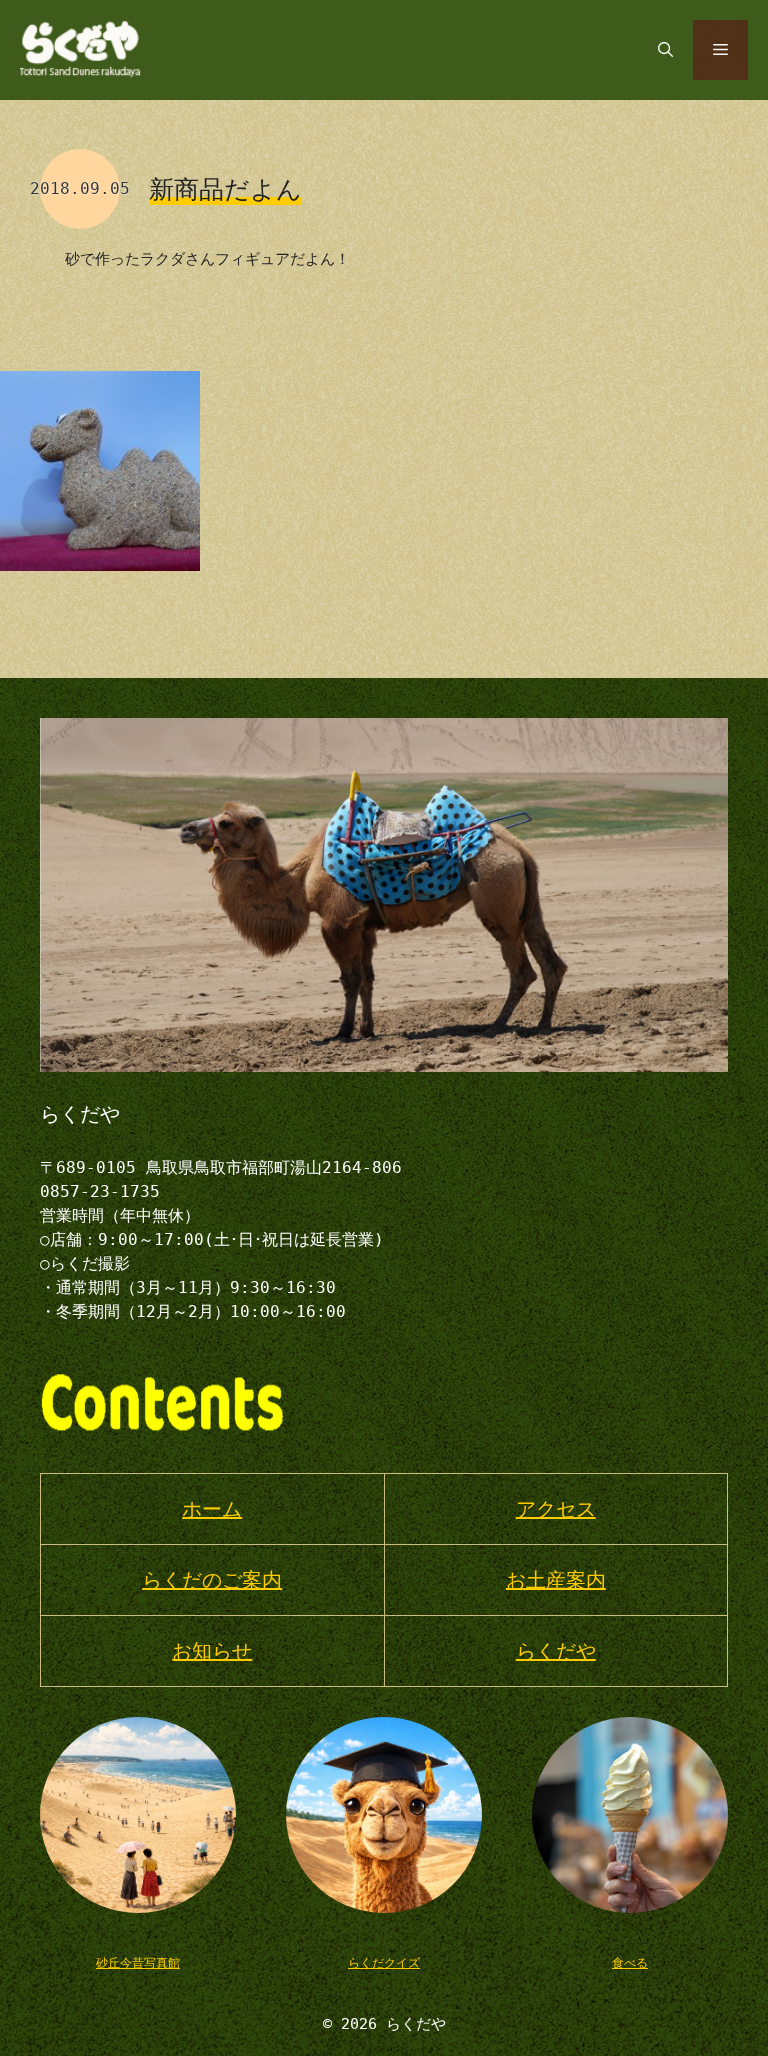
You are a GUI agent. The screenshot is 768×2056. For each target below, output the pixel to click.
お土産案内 (556, 1580)
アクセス (556, 1509)
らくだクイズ (384, 1963)
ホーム (212, 1509)
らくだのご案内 (212, 1580)
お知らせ (212, 1651)
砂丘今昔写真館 (138, 1963)
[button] (665, 50)
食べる (630, 1963)
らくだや (556, 1651)
